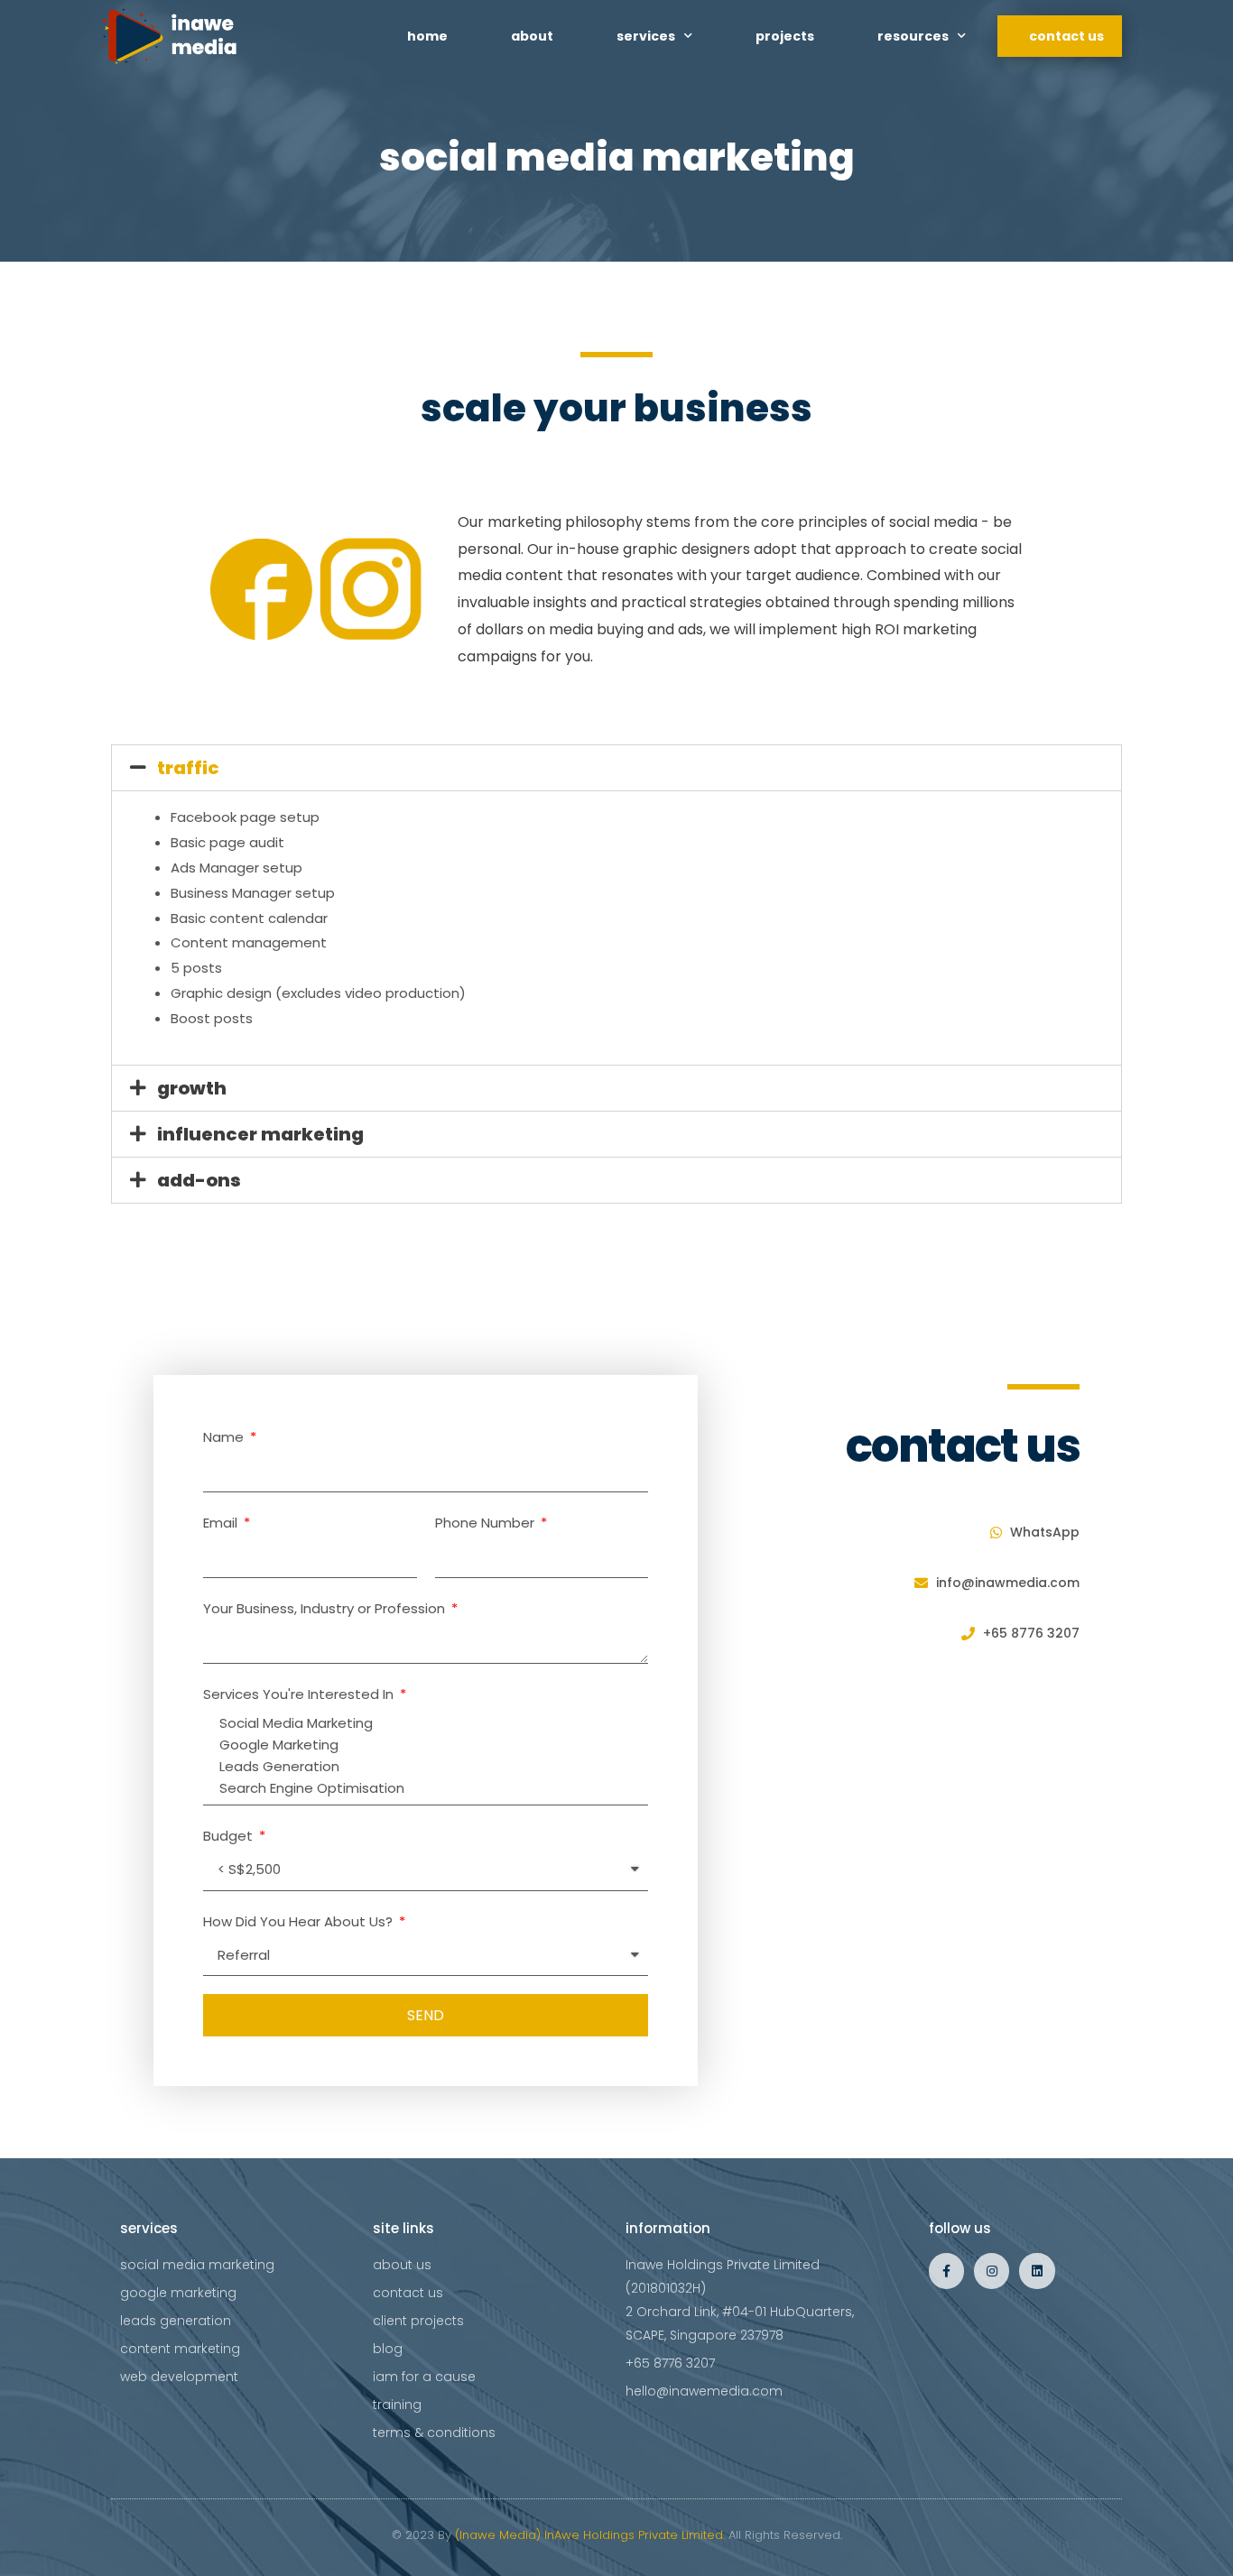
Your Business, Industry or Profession (326, 1608)
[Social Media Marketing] (424, 1723)
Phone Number (487, 1523)
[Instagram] (992, 2271)
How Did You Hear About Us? (300, 1921)
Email (222, 1523)
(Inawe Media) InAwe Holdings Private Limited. (590, 2535)
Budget (230, 1836)
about (532, 36)
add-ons (199, 1180)
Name (225, 1437)
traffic (188, 768)
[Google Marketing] (424, 1745)
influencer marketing (260, 1134)
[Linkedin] (1037, 2271)
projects (785, 36)
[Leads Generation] (424, 1767)
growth (192, 1088)
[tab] (616, 768)
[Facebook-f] (946, 2271)
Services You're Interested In (300, 1694)
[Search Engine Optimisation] (424, 1788)
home (427, 36)
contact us (1066, 36)
